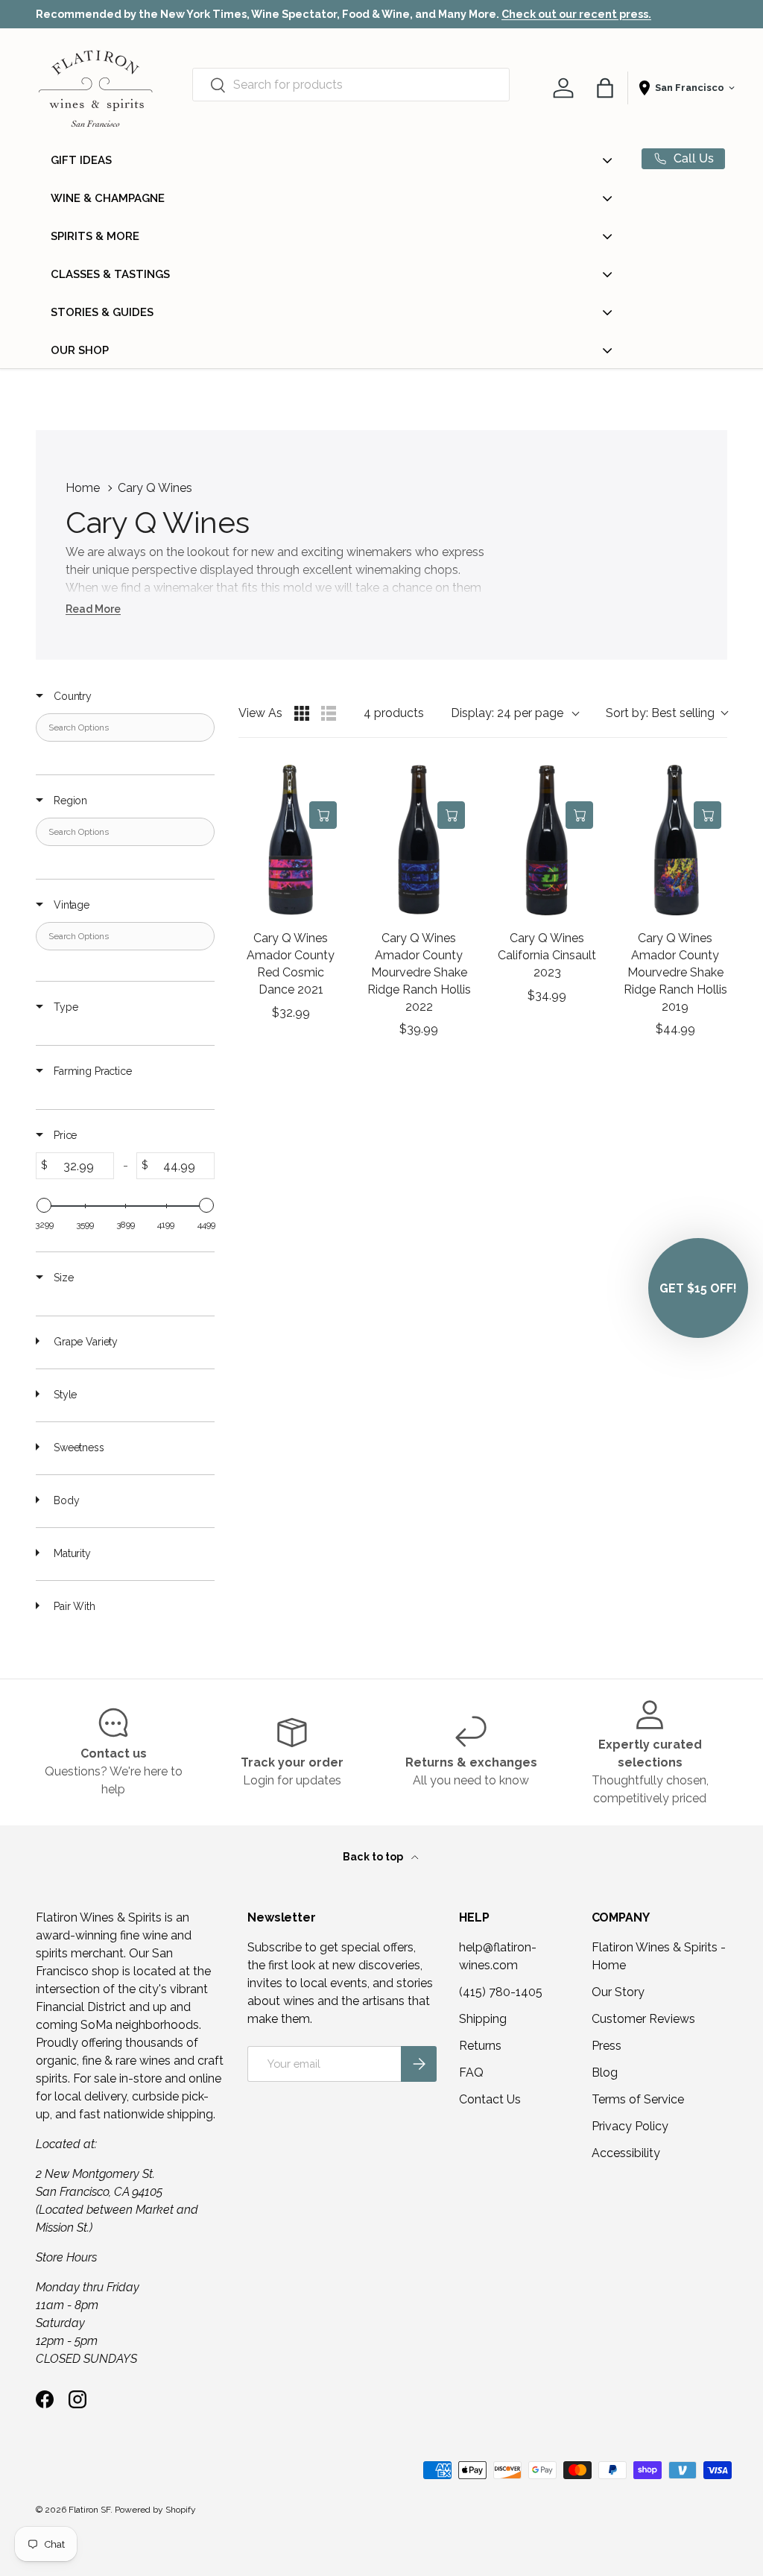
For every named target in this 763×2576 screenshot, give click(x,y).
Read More (93, 609)
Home (83, 488)
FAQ (471, 2073)
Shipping (483, 2019)
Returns (480, 2046)
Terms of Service (638, 2099)
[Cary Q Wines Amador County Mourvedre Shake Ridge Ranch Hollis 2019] (675, 840)
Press (607, 2046)
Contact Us (490, 2099)
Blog (605, 2073)
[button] (605, 88)
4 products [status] (394, 713)
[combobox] (351, 85)
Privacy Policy (630, 2126)
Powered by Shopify (155, 2510)
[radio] (302, 713)
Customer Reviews (643, 2019)
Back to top (374, 1857)
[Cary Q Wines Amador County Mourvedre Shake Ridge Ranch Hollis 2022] (419, 840)
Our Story (618, 1992)
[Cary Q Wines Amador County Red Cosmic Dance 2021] (291, 840)
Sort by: (660, 713)
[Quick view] (323, 782)
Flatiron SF (89, 2510)
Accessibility (626, 2153)
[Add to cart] (323, 815)
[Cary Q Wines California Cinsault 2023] (547, 840)
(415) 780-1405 (501, 1992)
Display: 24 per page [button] (507, 713)
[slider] (44, 1205)
